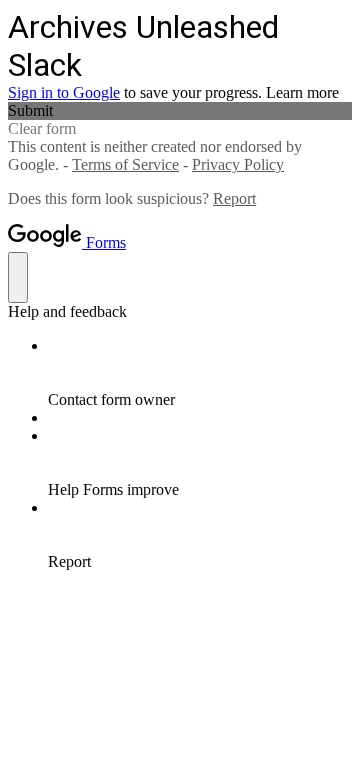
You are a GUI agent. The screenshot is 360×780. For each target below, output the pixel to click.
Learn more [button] (302, 92)
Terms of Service (125, 164)
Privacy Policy (238, 164)
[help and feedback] (18, 277)
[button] (180, 111)
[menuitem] (200, 373)
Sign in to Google (64, 92)
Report (234, 198)
